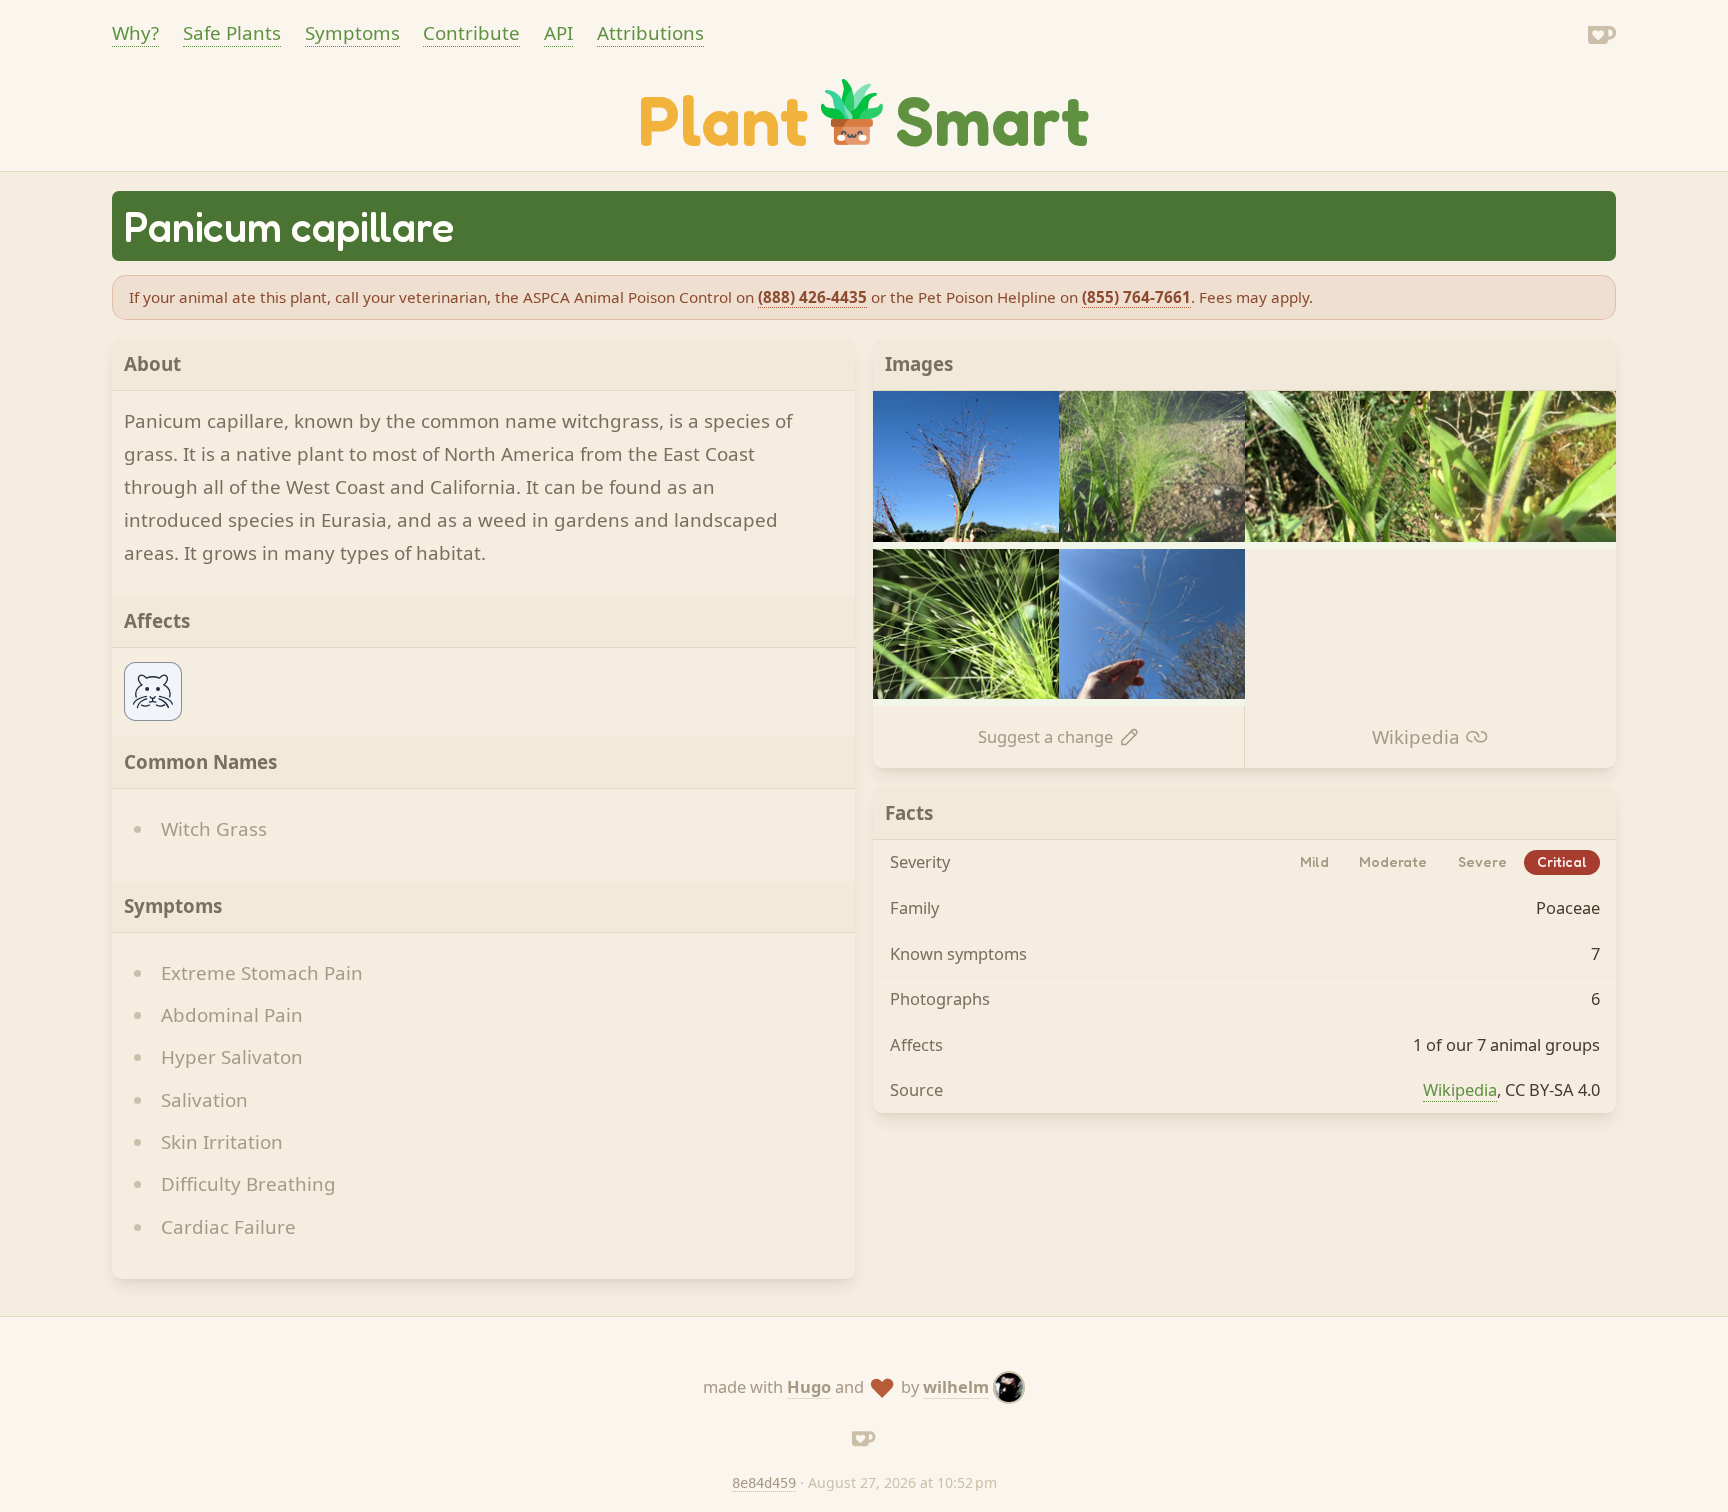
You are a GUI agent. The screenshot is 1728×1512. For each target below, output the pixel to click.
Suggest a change (1045, 736)
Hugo (809, 1386)
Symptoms (352, 33)
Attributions (650, 33)
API (558, 33)
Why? (135, 33)
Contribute (471, 33)
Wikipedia (1416, 737)
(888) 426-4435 (812, 297)
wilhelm (956, 1386)
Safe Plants (232, 33)
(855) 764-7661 (1136, 297)
